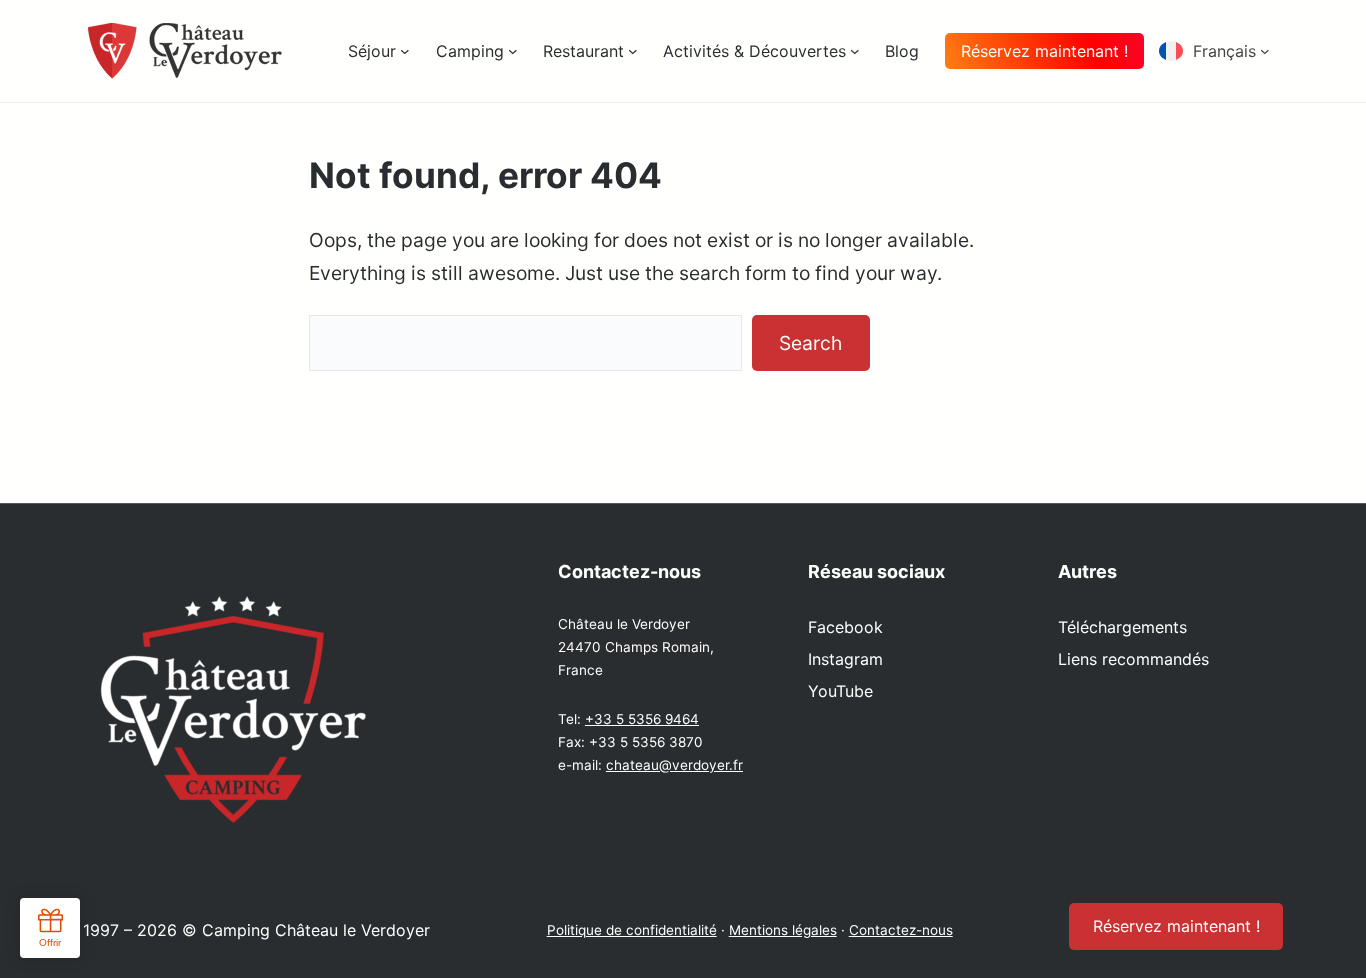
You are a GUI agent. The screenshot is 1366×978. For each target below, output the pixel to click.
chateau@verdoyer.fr (674, 765)
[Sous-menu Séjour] (405, 51)
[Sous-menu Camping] (513, 51)
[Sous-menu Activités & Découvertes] (855, 51)
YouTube (840, 691)
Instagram (845, 659)
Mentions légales (783, 930)
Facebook (845, 627)
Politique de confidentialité (632, 930)
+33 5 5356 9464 (642, 719)
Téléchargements (1122, 627)
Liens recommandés (1133, 659)
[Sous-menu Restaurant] (633, 51)
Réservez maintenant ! (1044, 51)
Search (810, 343)
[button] (1221, 51)
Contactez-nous (901, 930)
